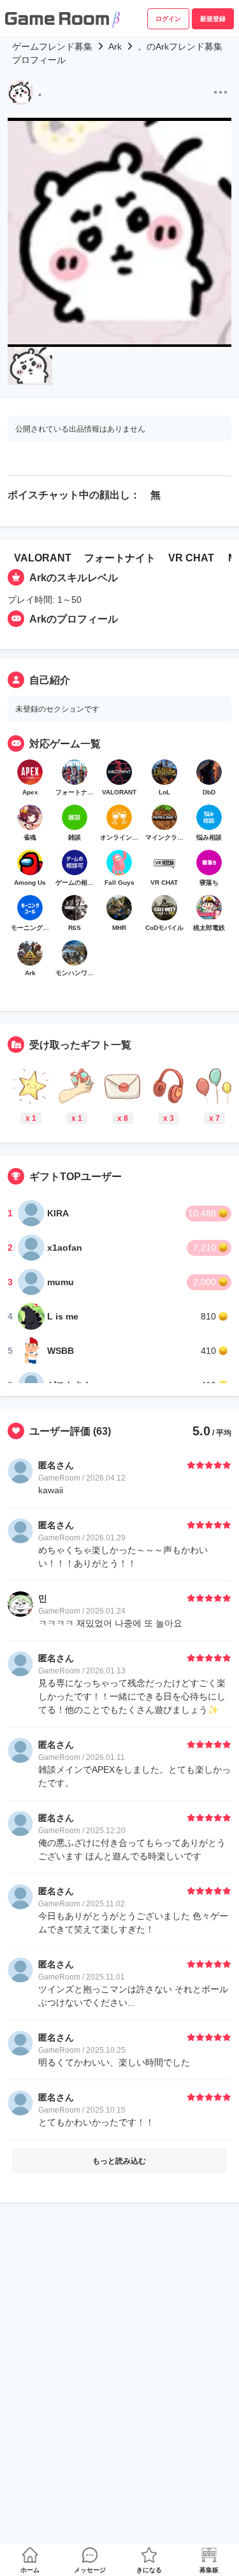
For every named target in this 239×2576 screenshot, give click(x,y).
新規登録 (213, 19)
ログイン (168, 19)
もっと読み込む (119, 2161)
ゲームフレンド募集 (52, 46)
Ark (115, 46)
